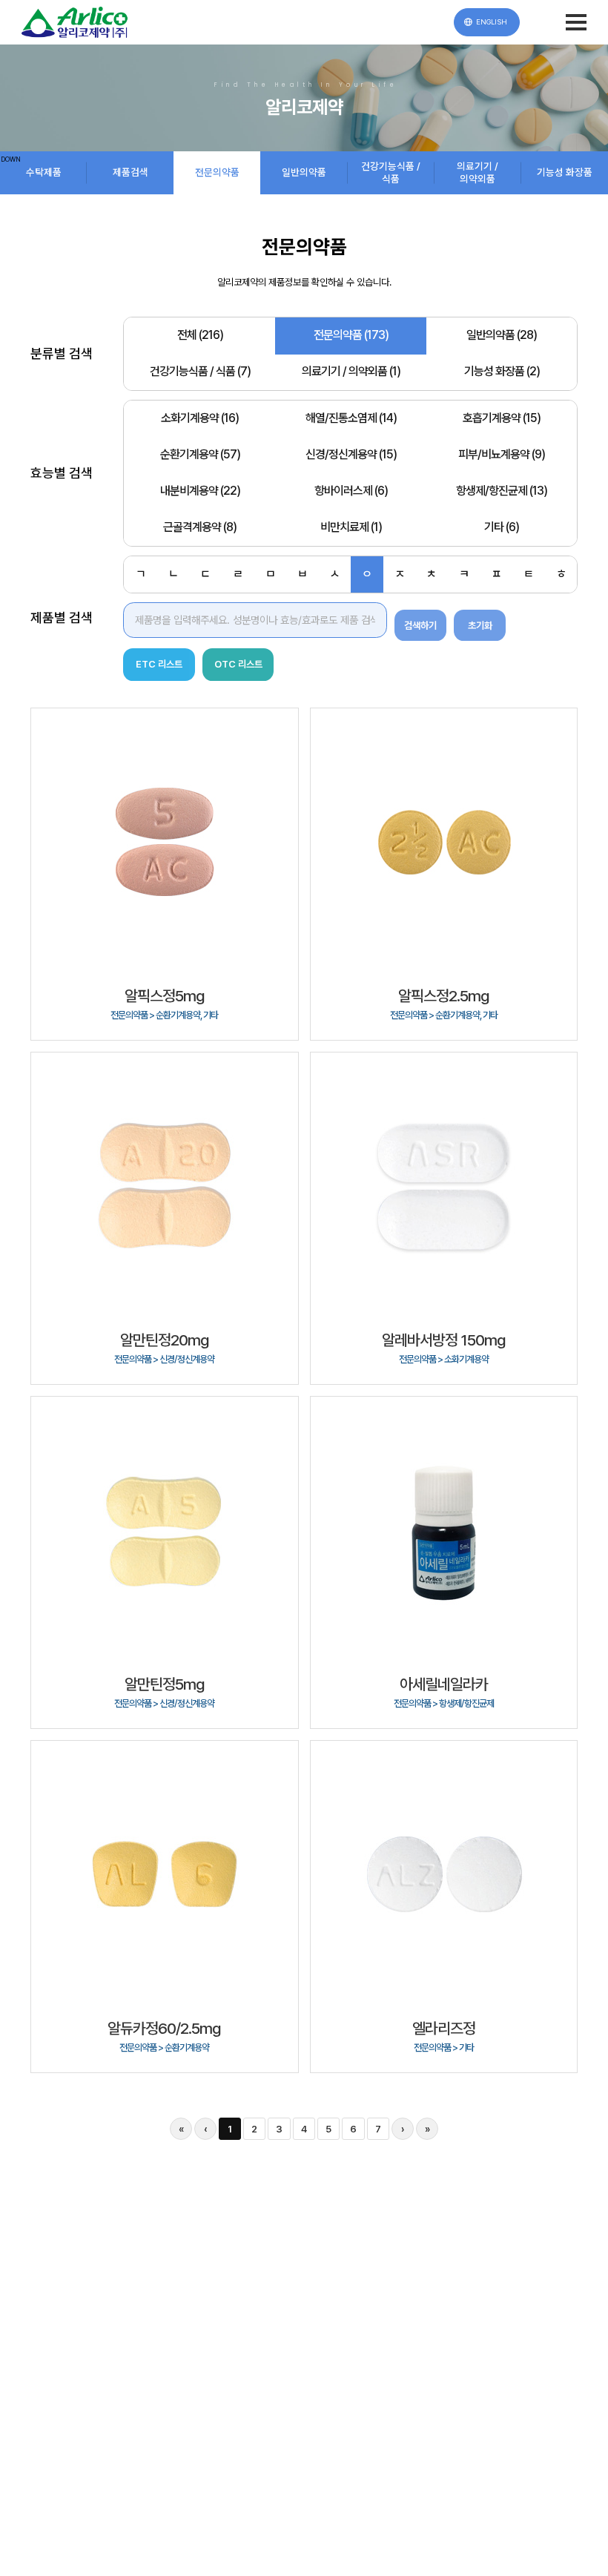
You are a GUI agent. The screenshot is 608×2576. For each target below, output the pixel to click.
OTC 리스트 (238, 664)
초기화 (480, 625)
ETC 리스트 (159, 664)
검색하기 (420, 625)
